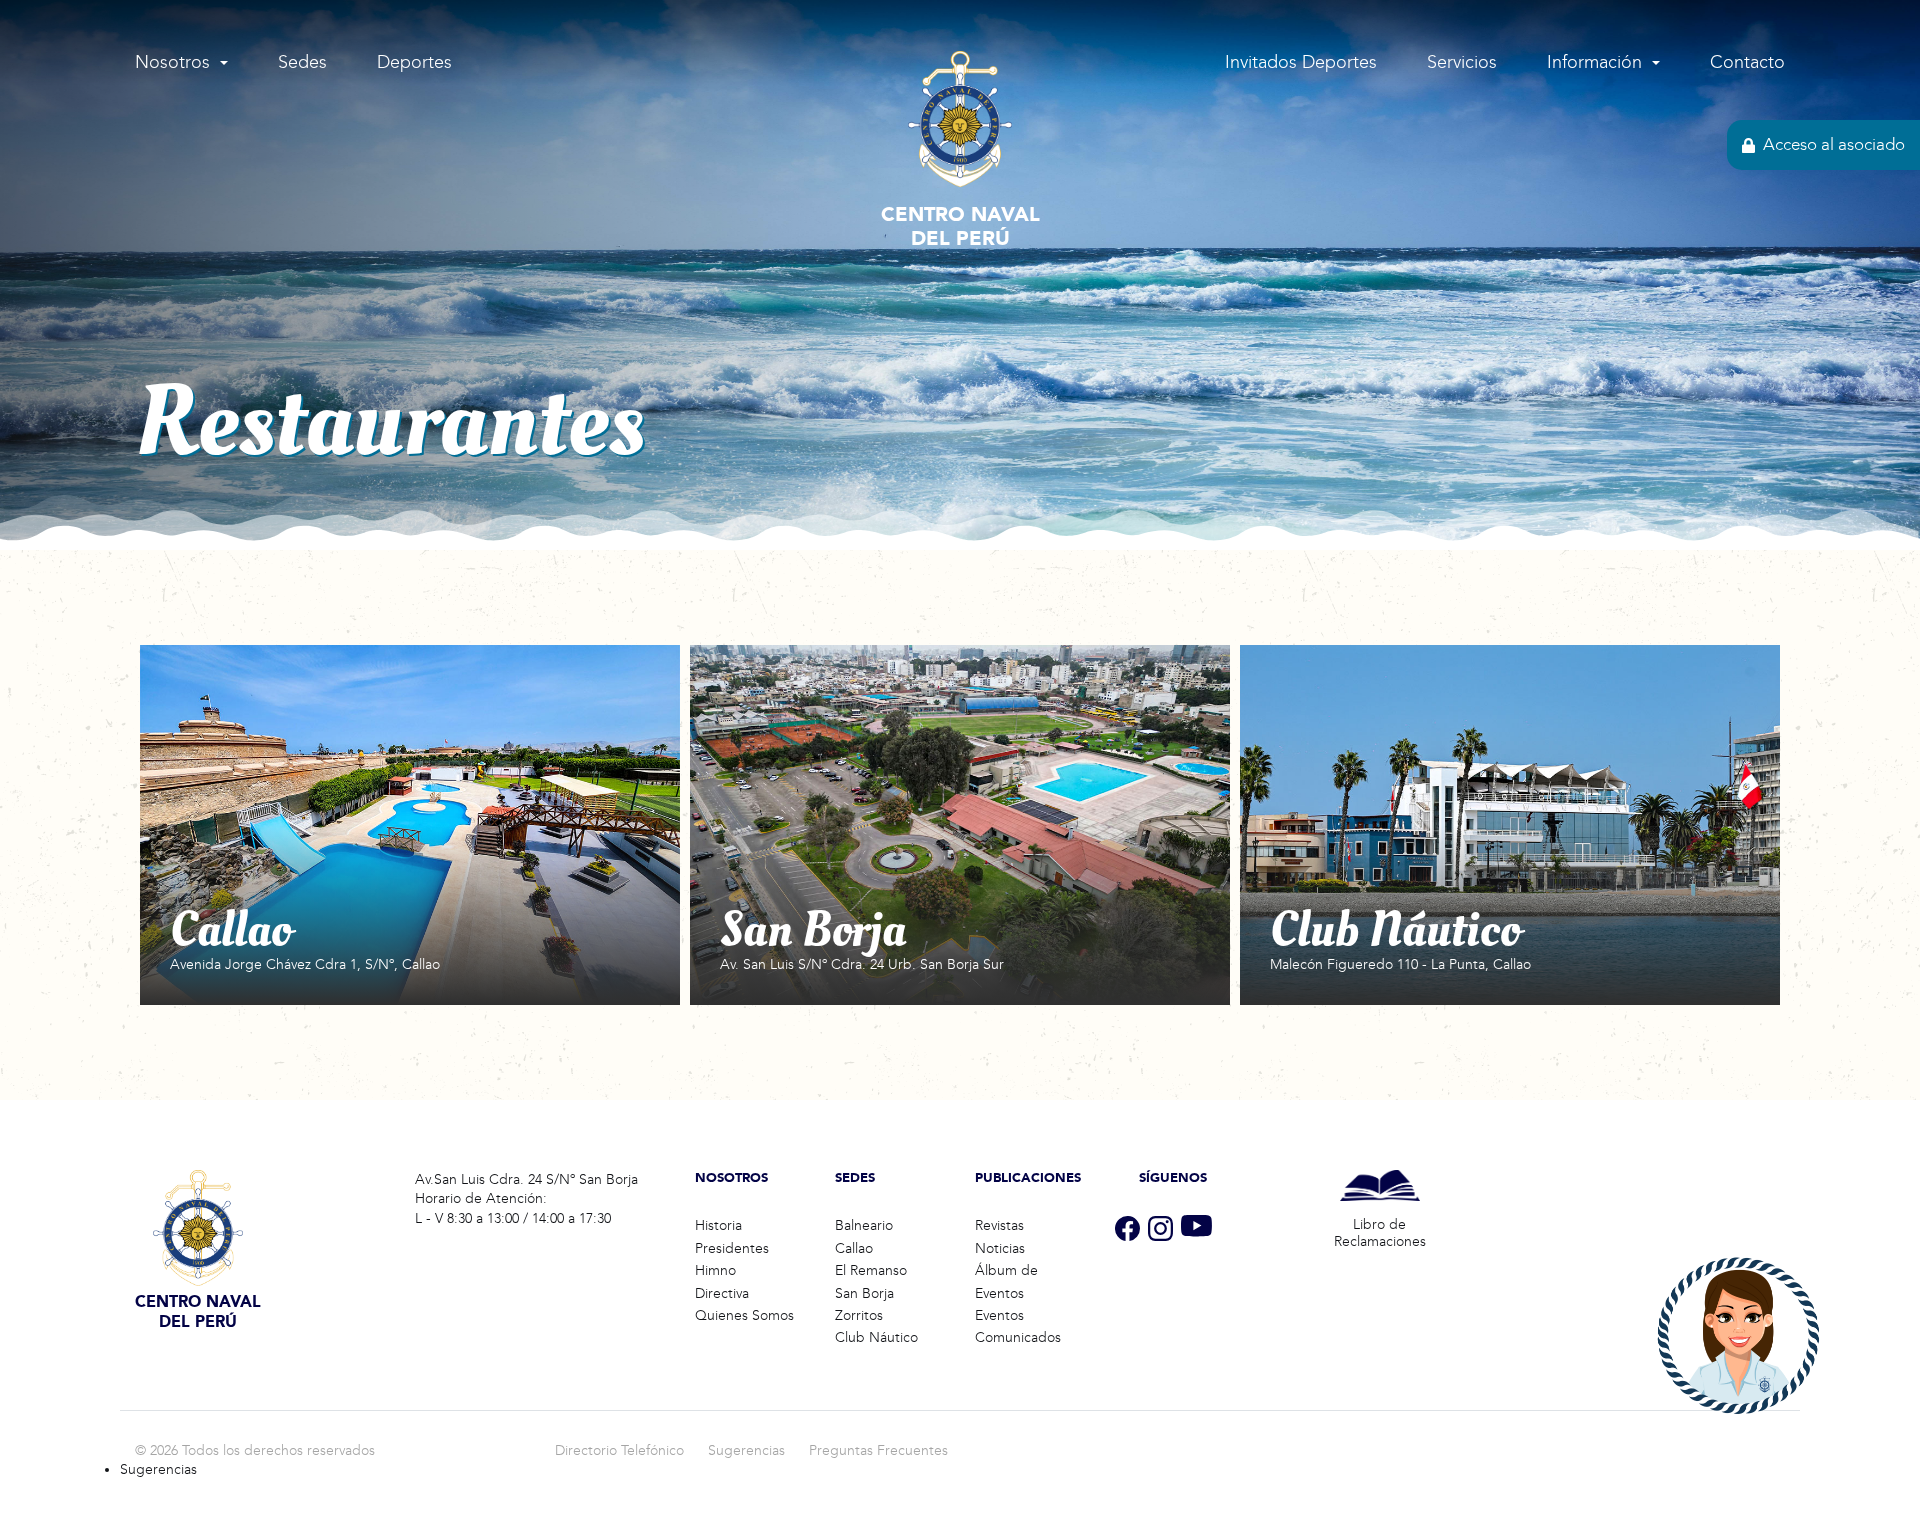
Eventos (999, 1315)
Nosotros (172, 62)
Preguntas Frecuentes (878, 1450)
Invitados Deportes (1301, 62)
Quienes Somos (744, 1315)
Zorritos (859, 1315)
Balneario (864, 1225)
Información (1594, 62)
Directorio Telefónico (619, 1450)
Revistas (999, 1225)
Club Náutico (876, 1337)
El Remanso (871, 1270)
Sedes (302, 62)
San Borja (864, 1293)
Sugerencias (746, 1450)
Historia (718, 1225)
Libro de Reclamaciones (1380, 1233)
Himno (715, 1270)
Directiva (722, 1293)
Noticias (1000, 1248)
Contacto (1747, 62)
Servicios (1462, 62)
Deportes (414, 62)
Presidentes (732, 1248)
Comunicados (1018, 1337)
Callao (854, 1248)
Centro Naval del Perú (960, 226)
